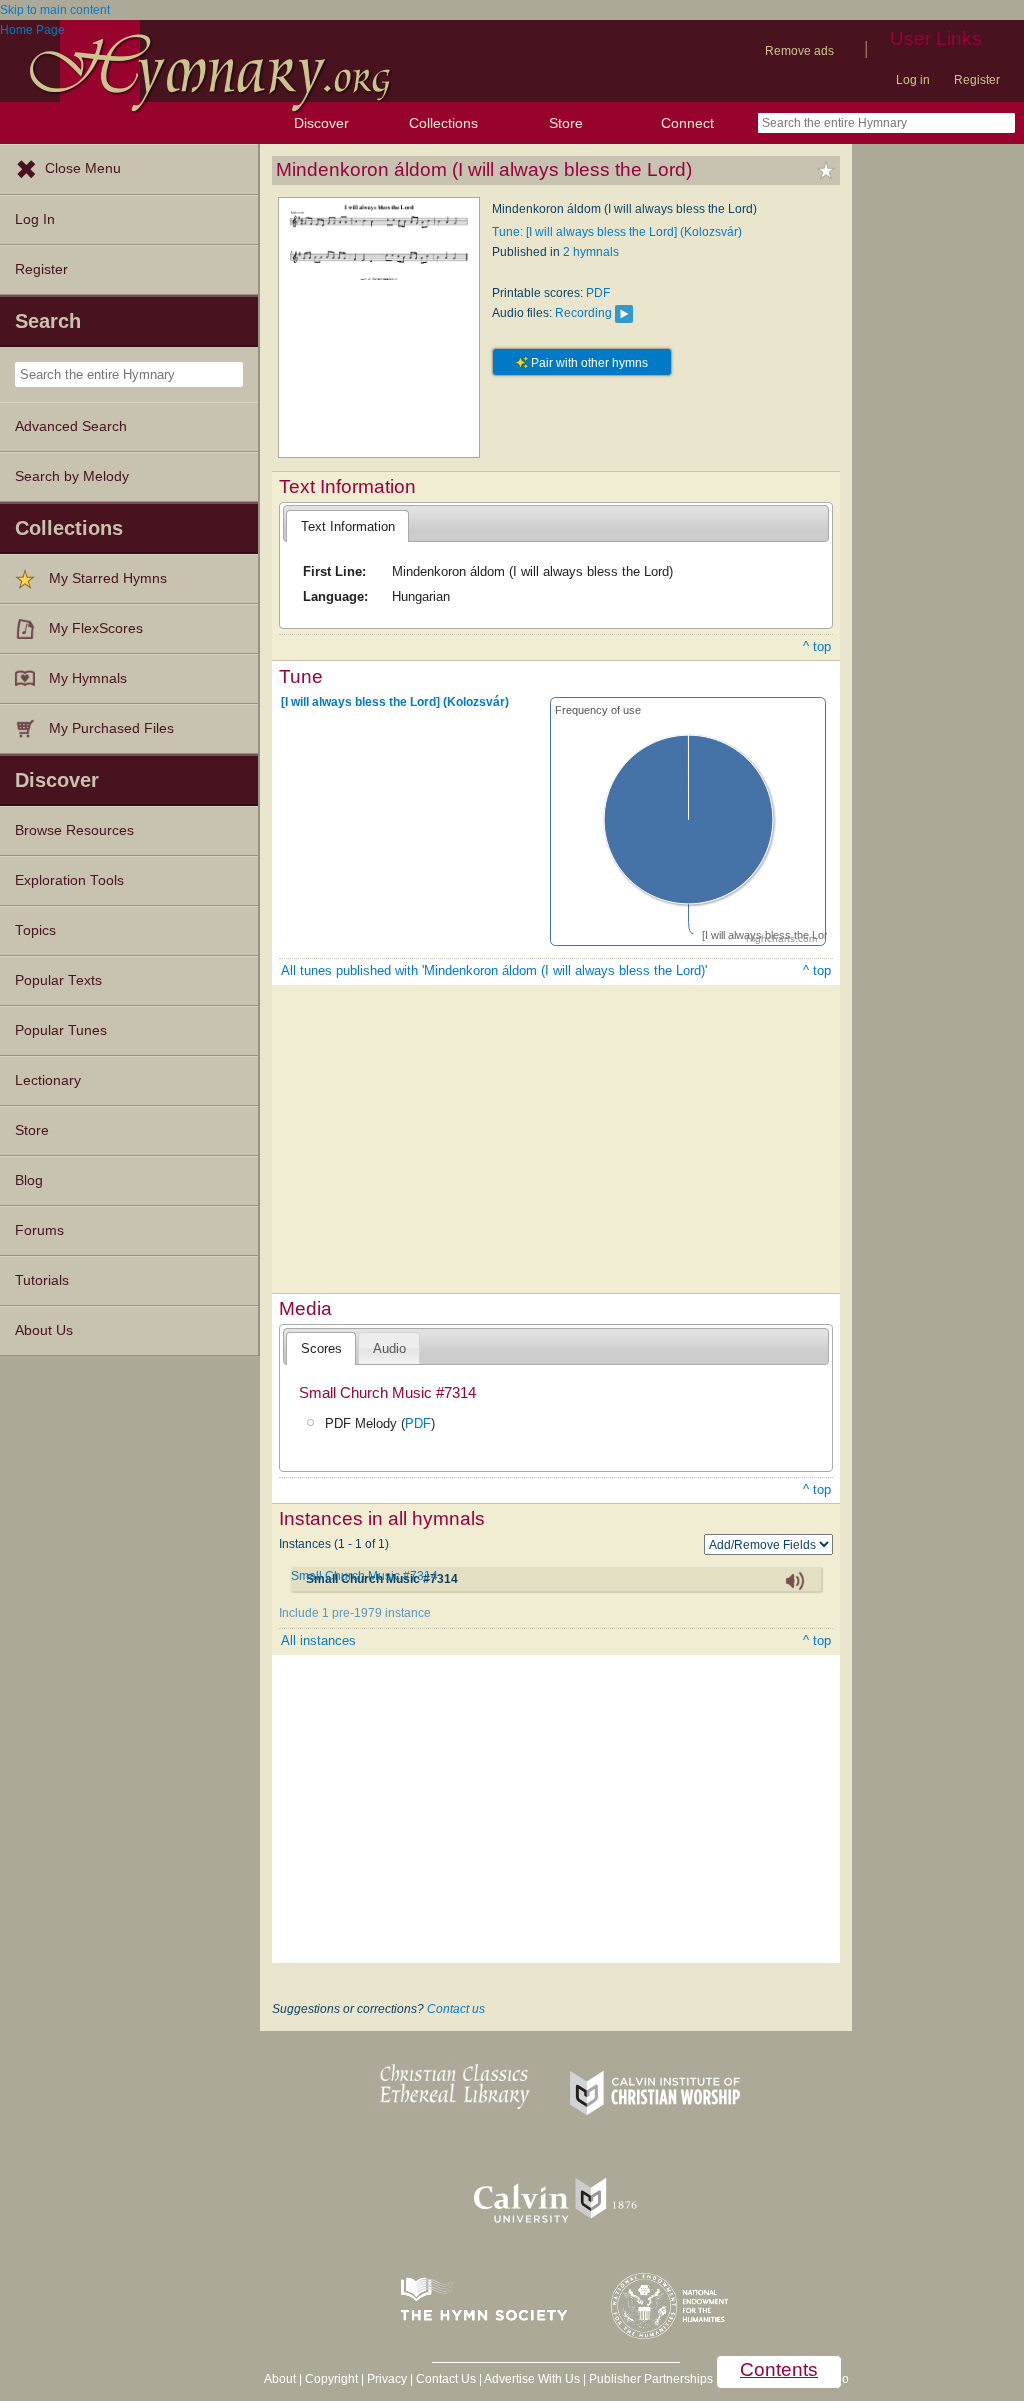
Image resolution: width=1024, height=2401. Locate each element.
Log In (35, 219)
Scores (321, 1348)
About (280, 2379)
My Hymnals (88, 678)
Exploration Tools (69, 880)
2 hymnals (591, 252)
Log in (913, 80)
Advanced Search (71, 426)
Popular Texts (58, 980)
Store (566, 123)
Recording (583, 313)
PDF (598, 293)
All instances (318, 1640)
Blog (29, 1180)
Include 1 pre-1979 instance (355, 1613)
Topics (35, 930)
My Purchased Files (111, 728)
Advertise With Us (532, 2379)
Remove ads (799, 51)
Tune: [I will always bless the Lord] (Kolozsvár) (617, 232)
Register (977, 80)
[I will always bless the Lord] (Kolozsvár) (395, 701)
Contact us (456, 2009)
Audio (389, 1348)
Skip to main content (55, 10)
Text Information (348, 526)
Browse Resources (74, 830)
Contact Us (446, 2379)
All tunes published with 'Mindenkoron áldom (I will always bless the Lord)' (494, 970)
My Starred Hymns (108, 578)
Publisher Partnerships (651, 2379)
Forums (39, 1230)
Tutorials (42, 1280)
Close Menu (83, 168)
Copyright (331, 2379)
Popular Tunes (61, 1030)
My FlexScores (96, 628)
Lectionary (48, 1080)
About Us (44, 1330)
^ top (817, 646)
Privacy (387, 2379)
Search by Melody (72, 476)
